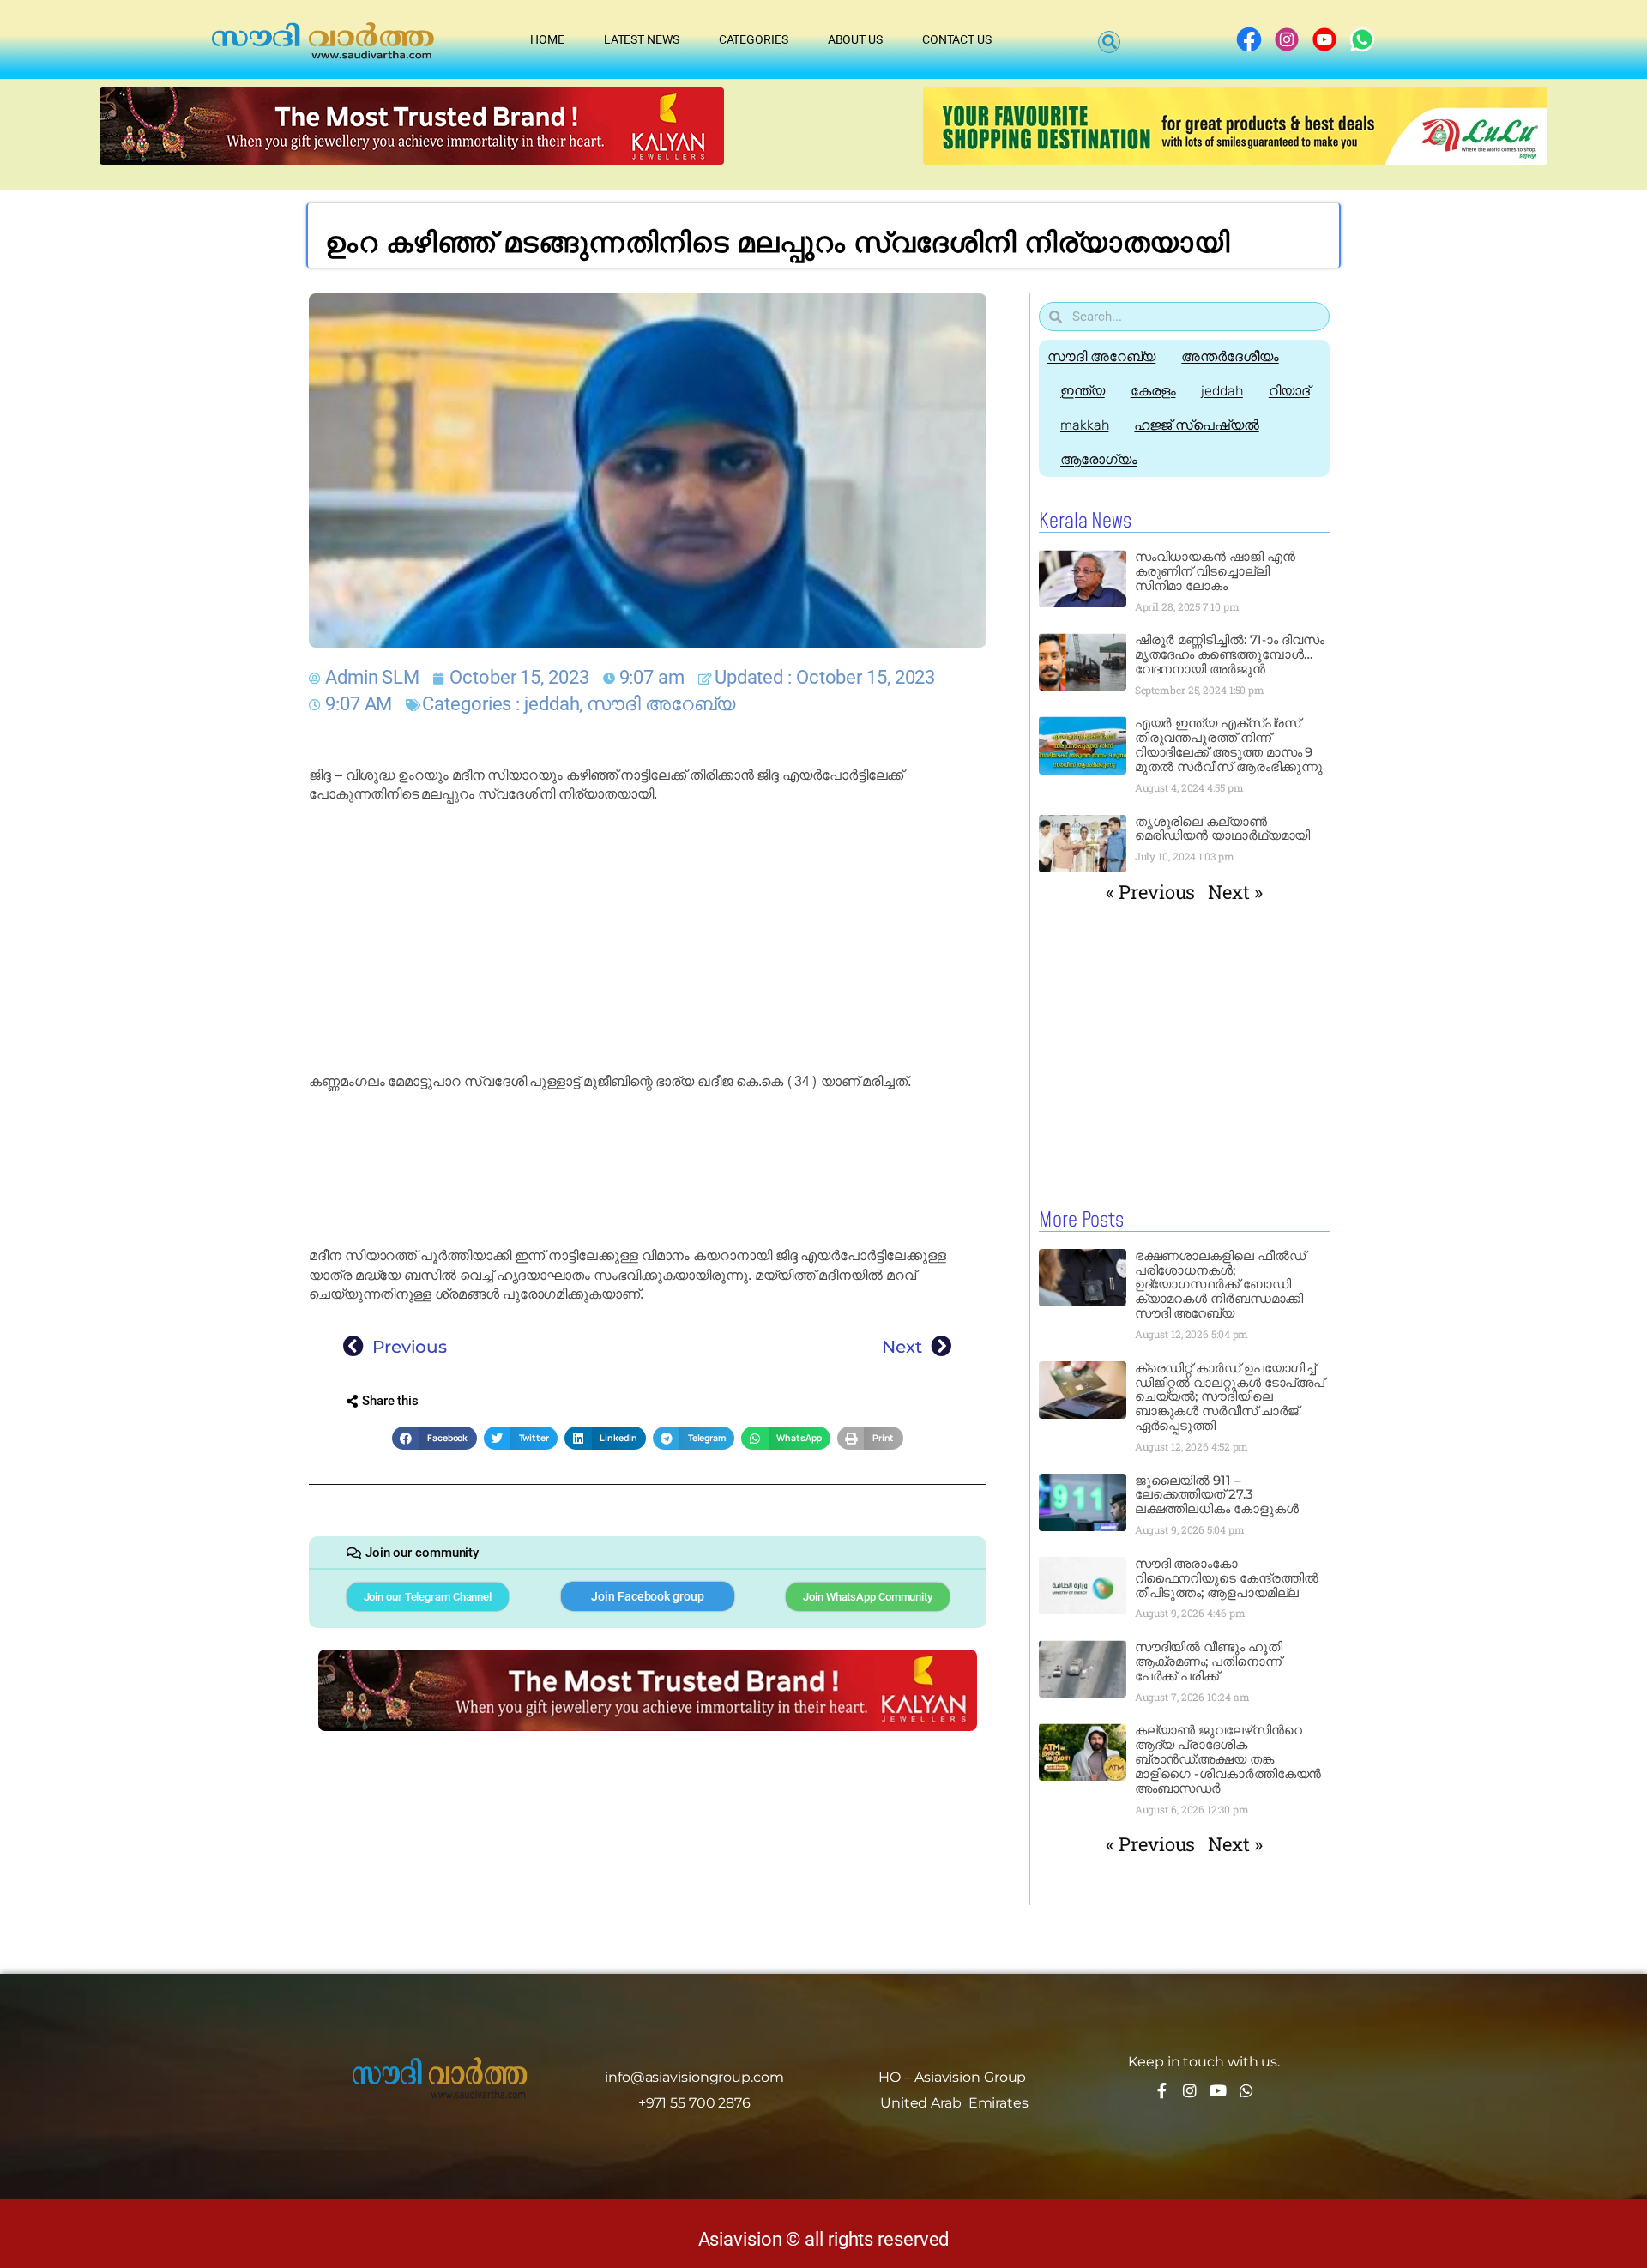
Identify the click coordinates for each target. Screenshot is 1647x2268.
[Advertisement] (648, 938)
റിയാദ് (1289, 391)
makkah (1084, 425)
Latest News (642, 39)
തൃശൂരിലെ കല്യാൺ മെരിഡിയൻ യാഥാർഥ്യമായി (1223, 829)
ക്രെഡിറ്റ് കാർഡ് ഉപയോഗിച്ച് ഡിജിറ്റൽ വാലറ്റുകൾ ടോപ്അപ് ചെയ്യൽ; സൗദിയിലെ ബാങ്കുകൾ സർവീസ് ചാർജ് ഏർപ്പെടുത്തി (1230, 1397)
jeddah (552, 704)
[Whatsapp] (1246, 2090)
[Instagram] (1190, 2090)
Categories (754, 39)
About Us (855, 39)
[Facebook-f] (1161, 2090)
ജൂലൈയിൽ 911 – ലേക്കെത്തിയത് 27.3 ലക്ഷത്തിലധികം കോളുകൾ (1217, 1495)
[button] (1109, 42)
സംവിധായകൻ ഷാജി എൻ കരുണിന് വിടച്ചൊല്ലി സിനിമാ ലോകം (1215, 571)
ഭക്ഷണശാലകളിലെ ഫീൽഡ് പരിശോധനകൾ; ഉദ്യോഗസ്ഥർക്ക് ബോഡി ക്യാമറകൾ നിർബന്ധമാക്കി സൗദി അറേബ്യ (1220, 1285)
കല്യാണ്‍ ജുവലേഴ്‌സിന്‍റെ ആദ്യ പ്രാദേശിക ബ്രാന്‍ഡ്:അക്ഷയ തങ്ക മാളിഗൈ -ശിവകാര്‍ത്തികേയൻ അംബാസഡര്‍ (1228, 1759)
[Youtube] (1218, 2090)
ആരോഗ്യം (1099, 459)
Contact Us (957, 39)
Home (547, 39)
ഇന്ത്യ (1083, 391)
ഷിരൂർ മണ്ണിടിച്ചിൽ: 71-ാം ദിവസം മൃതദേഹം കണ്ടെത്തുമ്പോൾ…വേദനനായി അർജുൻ (1230, 654)
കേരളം (1153, 391)
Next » (1235, 892)
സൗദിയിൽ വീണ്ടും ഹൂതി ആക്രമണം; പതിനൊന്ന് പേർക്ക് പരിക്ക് (1209, 1661)
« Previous (1150, 892)
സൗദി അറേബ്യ (661, 704)
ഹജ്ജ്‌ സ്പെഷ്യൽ (1196, 425)
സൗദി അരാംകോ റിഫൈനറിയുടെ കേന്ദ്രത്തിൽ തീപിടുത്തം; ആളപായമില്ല (1227, 1578)
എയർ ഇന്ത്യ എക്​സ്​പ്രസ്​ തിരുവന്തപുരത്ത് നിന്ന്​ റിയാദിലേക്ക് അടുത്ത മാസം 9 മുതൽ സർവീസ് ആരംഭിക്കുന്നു (1231, 745)
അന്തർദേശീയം (1230, 356)
